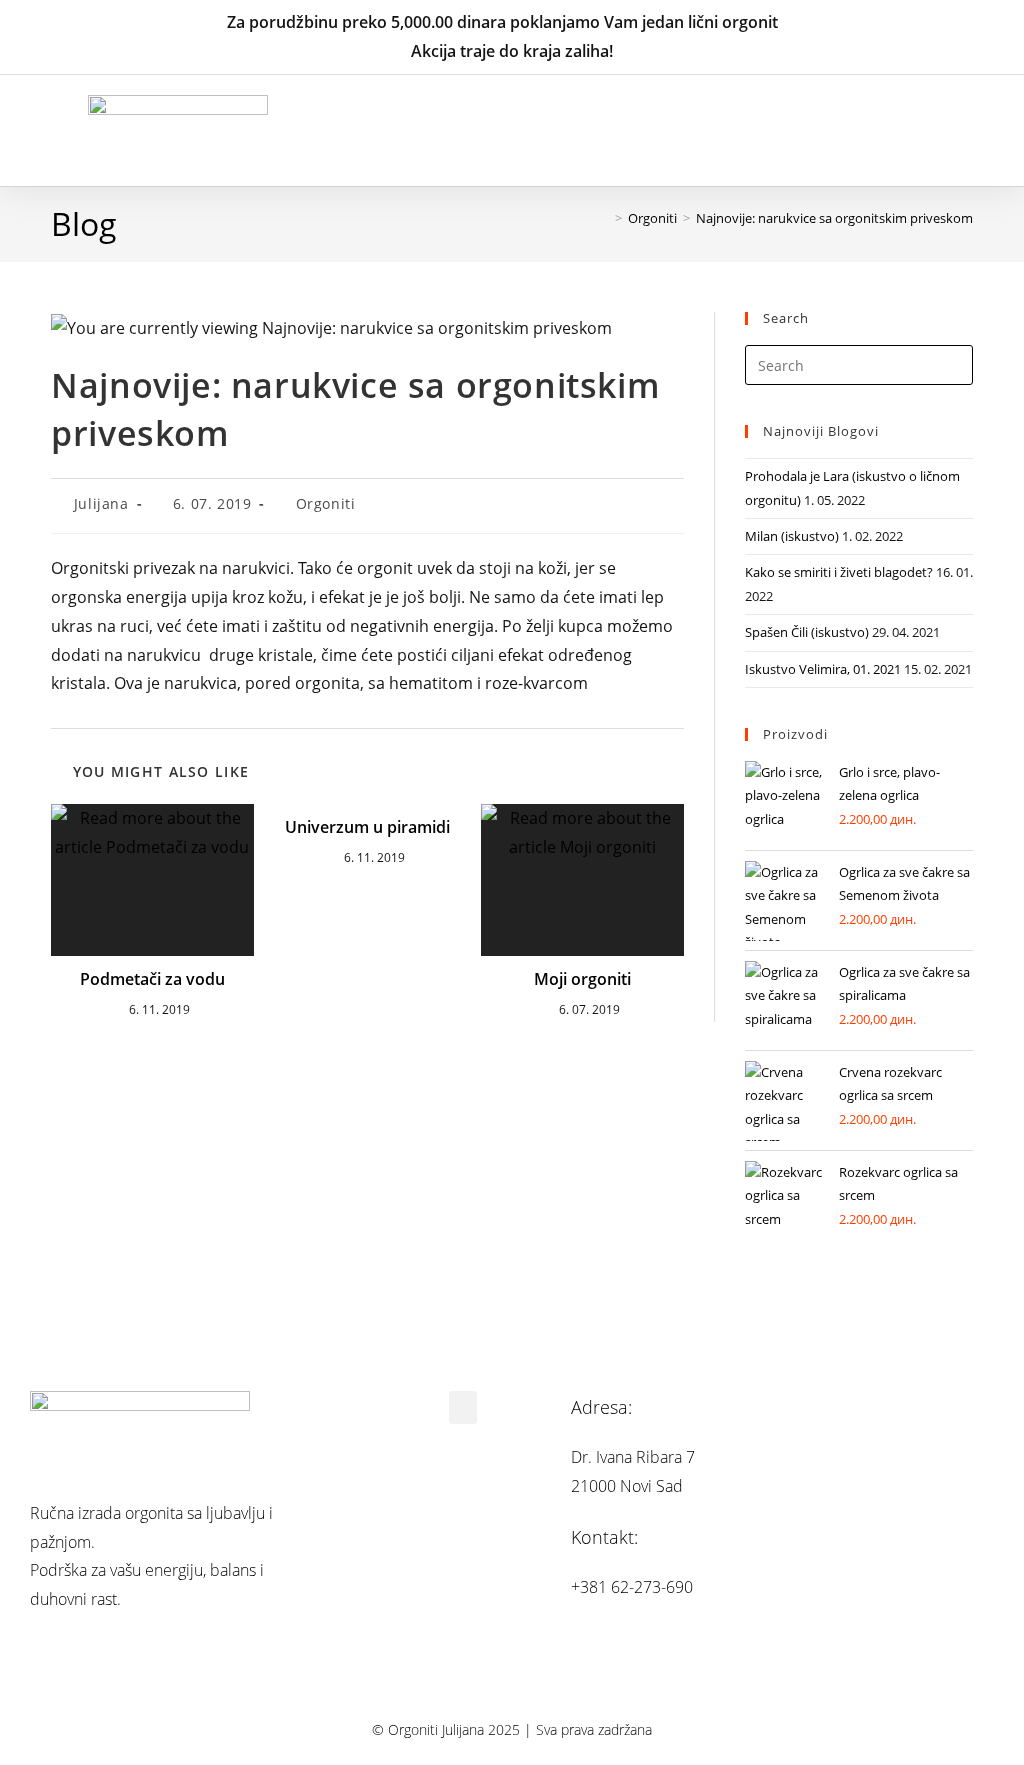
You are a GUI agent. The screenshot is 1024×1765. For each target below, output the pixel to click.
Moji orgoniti (582, 979)
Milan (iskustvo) (792, 536)
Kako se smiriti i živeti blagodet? (839, 572)
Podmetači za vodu (152, 979)
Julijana (101, 503)
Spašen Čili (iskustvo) (807, 632)
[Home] (604, 218)
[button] (982, 130)
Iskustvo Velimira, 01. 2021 (823, 669)
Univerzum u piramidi (367, 827)
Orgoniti (326, 503)
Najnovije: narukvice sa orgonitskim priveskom (834, 218)
